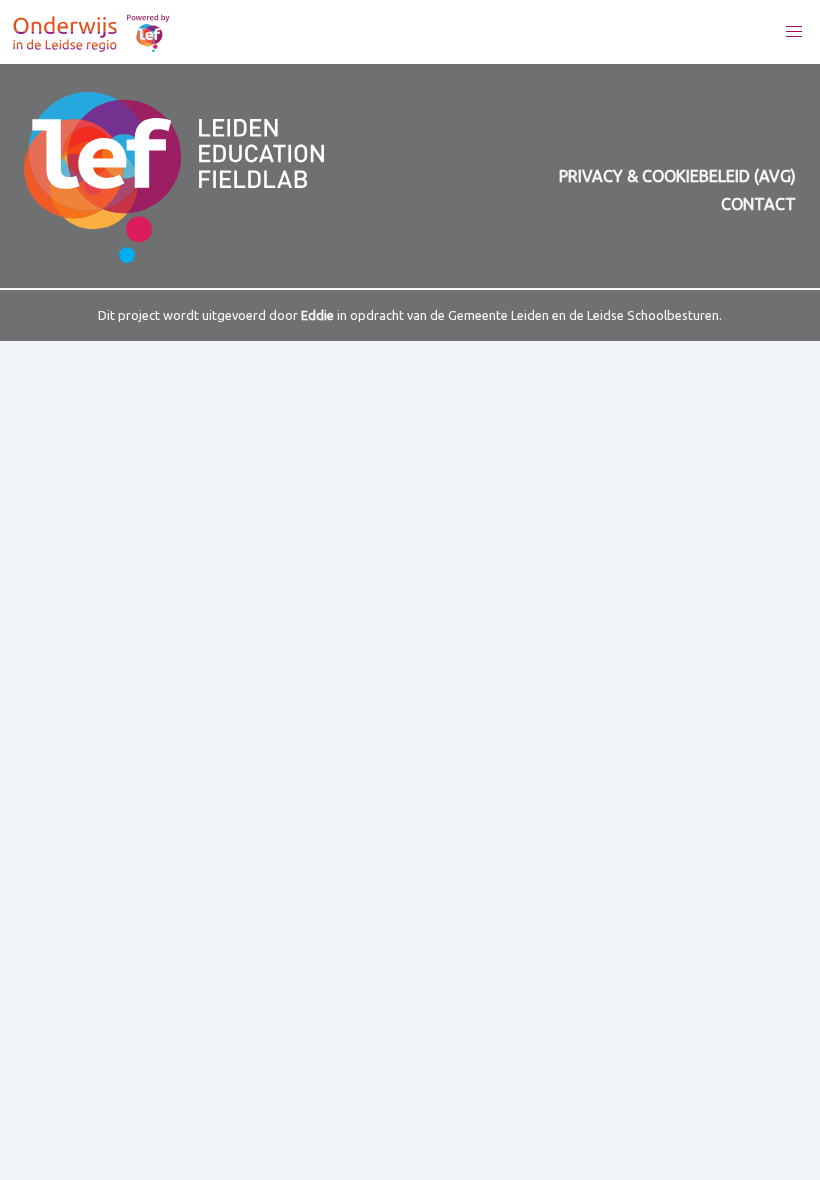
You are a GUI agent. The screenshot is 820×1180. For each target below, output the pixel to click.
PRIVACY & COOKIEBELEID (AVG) (677, 176)
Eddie (317, 315)
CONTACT (758, 204)
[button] (794, 32)
